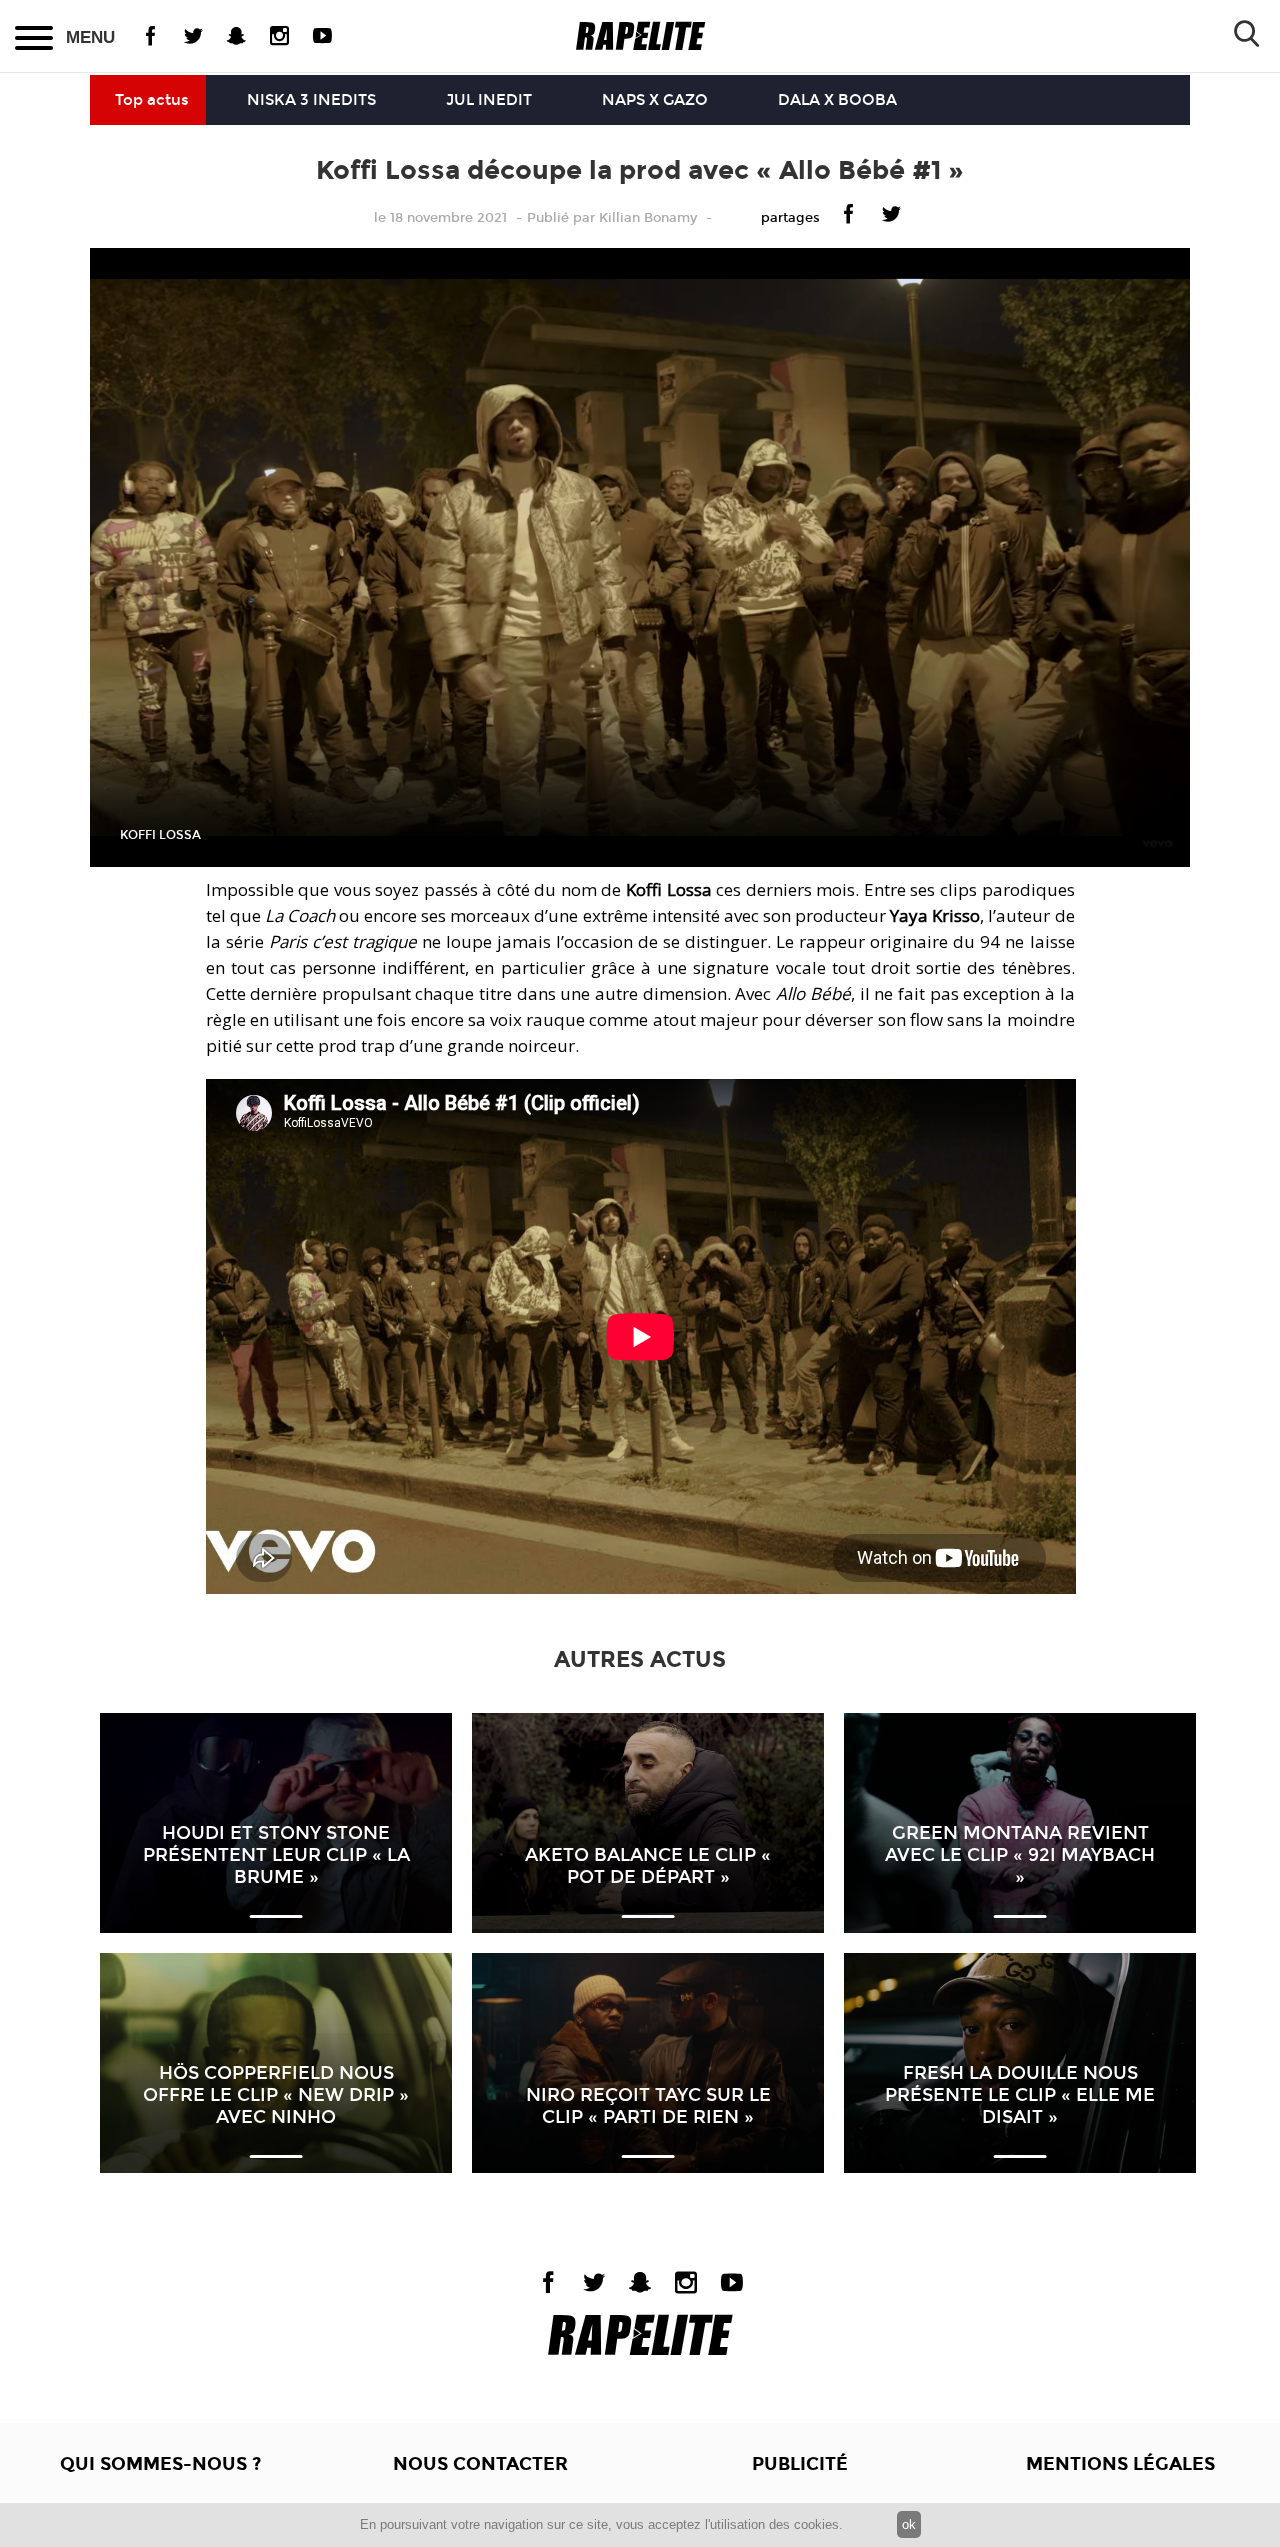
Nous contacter (480, 2464)
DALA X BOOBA (837, 100)
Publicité (800, 2464)
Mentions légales (1120, 2464)
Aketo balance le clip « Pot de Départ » (648, 1866)
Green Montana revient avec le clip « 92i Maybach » (1020, 1855)
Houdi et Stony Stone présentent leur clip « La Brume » (276, 1855)
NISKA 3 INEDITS (311, 100)
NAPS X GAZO (655, 100)
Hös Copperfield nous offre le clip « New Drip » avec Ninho (276, 2095)
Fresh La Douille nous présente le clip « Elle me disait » (1020, 2095)
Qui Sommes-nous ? (160, 2464)
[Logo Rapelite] (640, 36)
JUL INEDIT (489, 100)
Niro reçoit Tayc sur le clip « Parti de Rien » (648, 2106)
